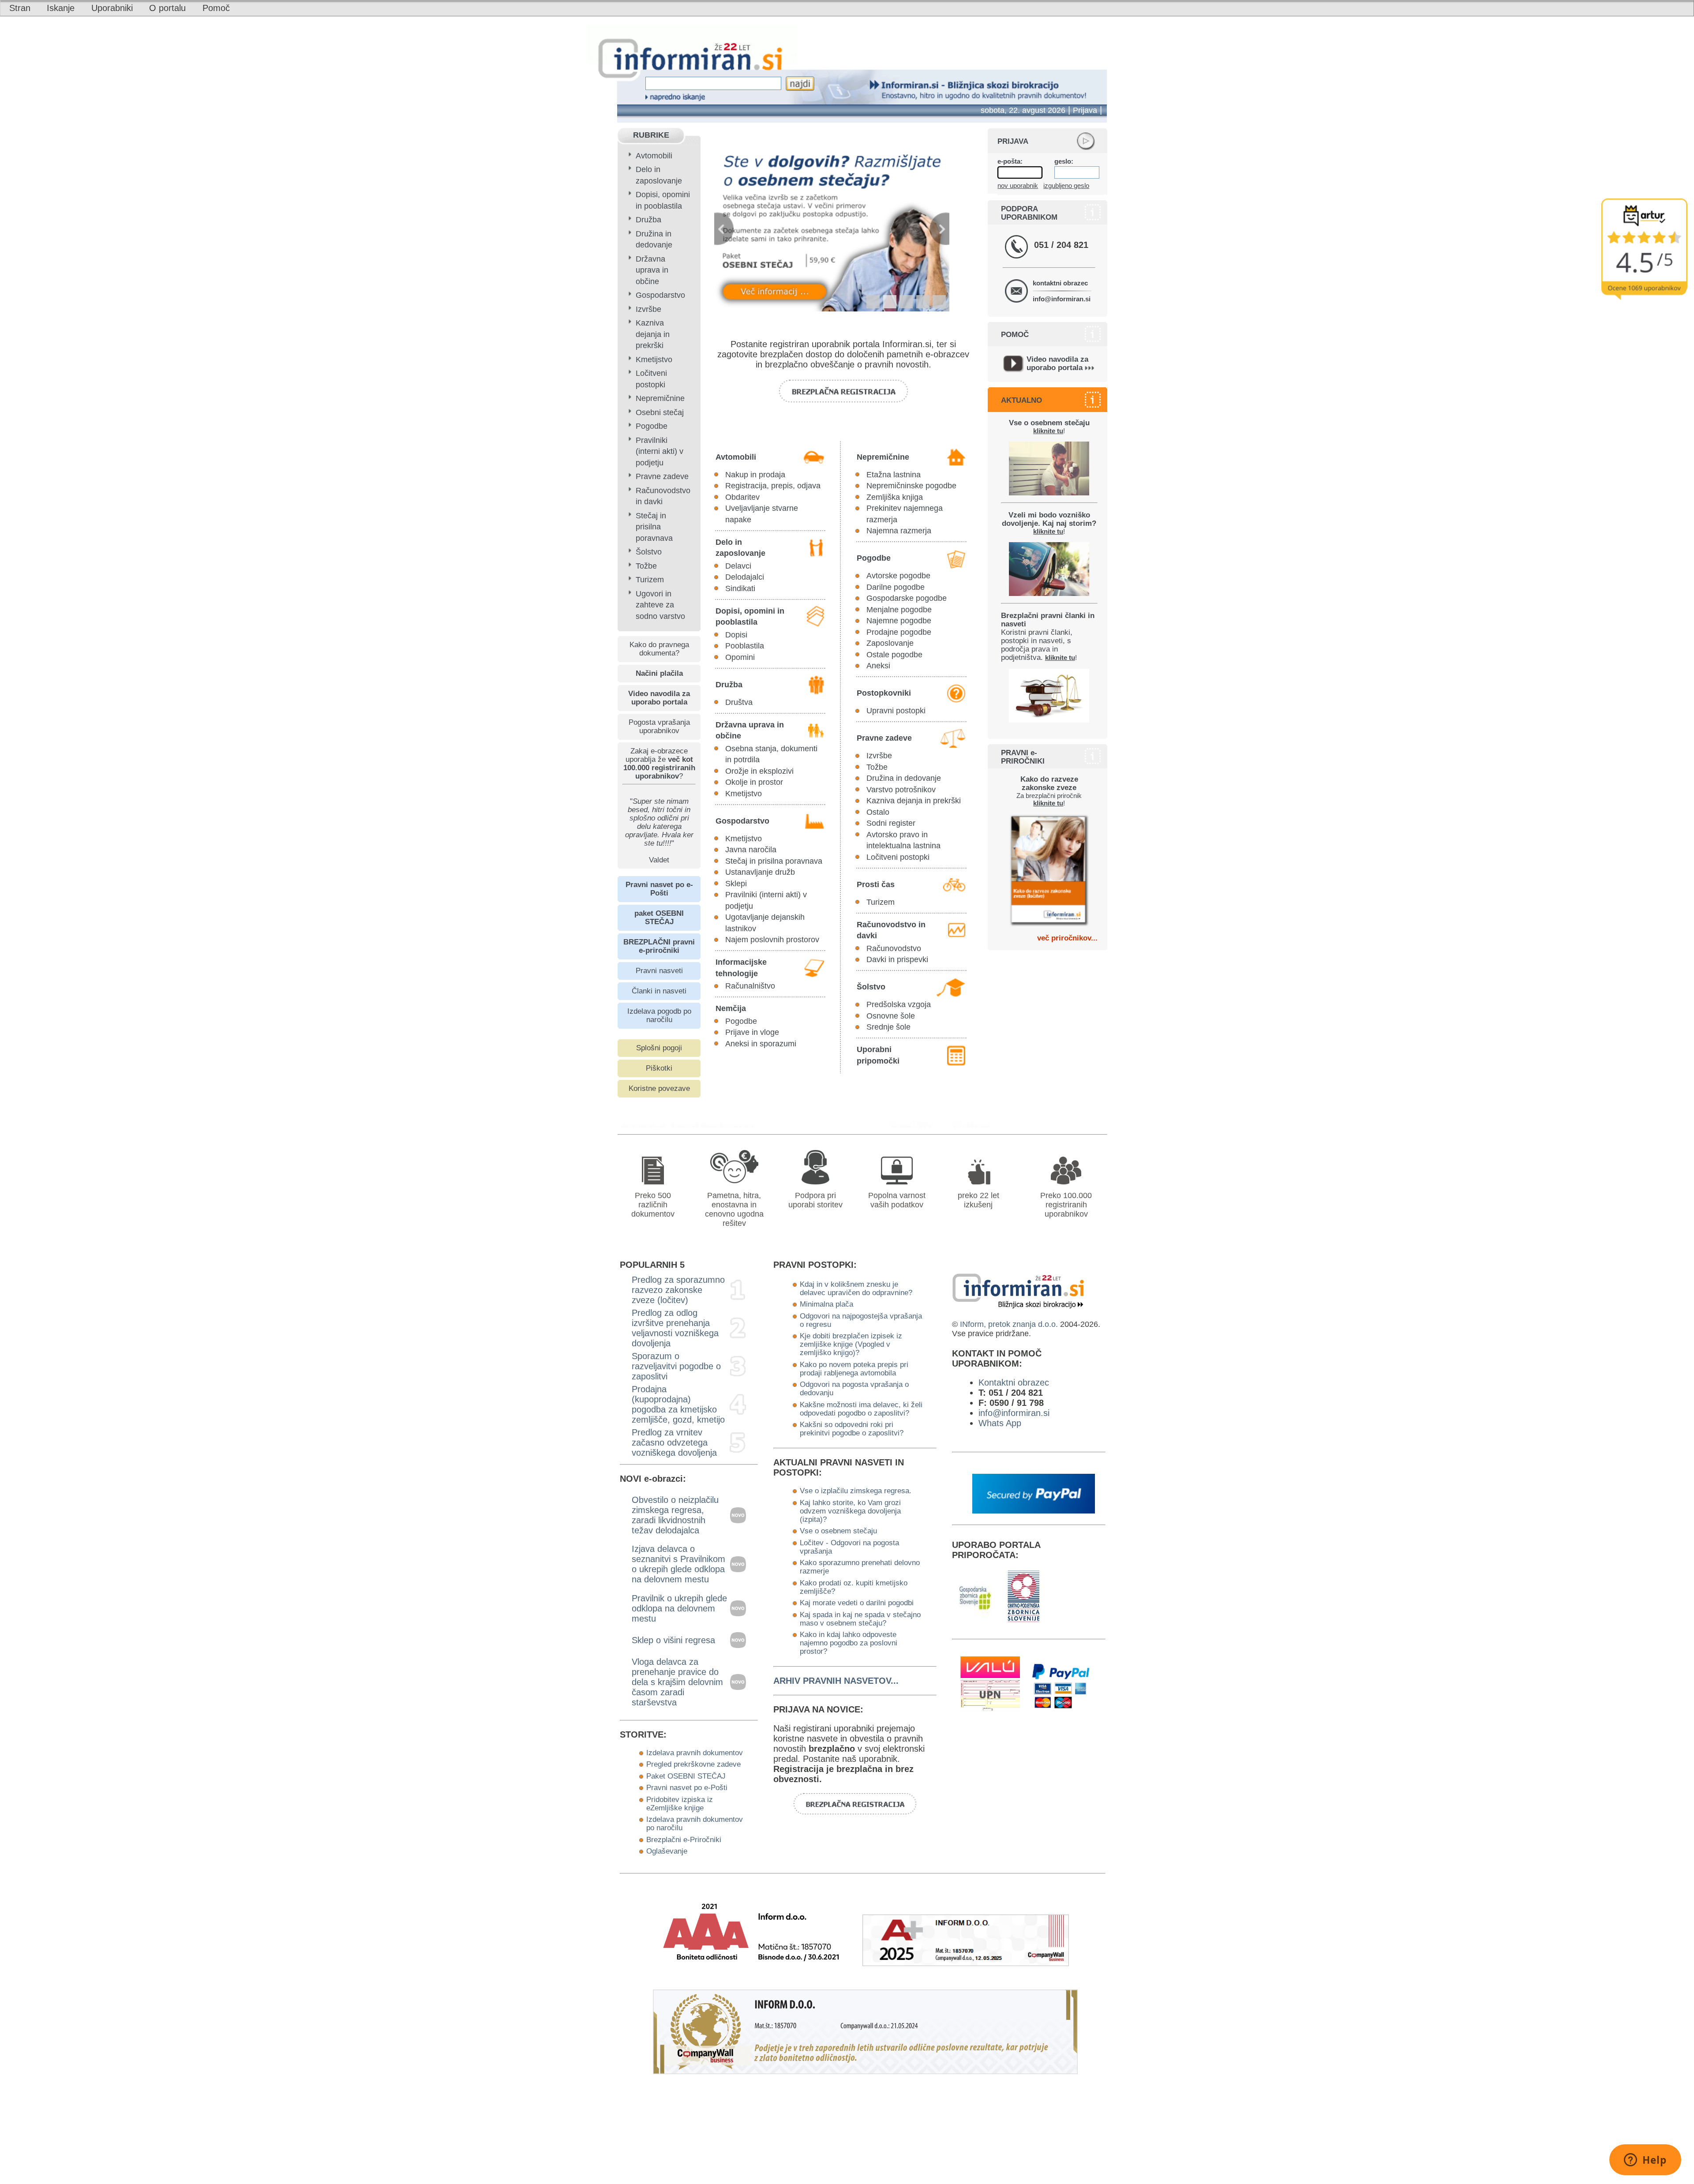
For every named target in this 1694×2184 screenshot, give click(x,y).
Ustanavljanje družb (760, 872)
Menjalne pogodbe (899, 610)
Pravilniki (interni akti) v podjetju (660, 451)
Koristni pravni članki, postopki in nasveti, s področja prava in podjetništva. (1048, 636)
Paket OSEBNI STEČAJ (686, 1776)
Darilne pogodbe (896, 587)
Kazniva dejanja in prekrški (653, 334)
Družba (648, 220)
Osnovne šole (891, 1016)
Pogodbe (652, 426)
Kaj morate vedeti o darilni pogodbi (857, 1603)
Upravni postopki (896, 711)
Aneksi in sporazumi (761, 1044)
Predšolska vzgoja (899, 1004)
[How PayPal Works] (1034, 1510)
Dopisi (736, 635)
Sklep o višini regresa (673, 1640)
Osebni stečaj (660, 412)
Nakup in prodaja (755, 475)
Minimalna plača (826, 1304)
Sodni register (891, 823)
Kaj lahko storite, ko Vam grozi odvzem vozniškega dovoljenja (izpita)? (850, 1511)
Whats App (1000, 1423)
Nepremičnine (660, 398)
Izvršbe (648, 309)
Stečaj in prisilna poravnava (654, 527)
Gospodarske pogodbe (907, 598)
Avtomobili (654, 156)
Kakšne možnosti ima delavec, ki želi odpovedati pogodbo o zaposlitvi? (861, 1409)
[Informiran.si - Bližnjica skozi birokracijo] (915, 1124)
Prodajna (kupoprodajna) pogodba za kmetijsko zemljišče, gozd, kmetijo (678, 1404)
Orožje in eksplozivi (759, 771)
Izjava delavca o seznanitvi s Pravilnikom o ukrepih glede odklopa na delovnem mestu (678, 1564)
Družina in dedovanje (904, 778)
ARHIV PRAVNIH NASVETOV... (836, 1681)
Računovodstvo (894, 948)
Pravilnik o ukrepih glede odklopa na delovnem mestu (679, 1608)
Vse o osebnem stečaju (838, 1531)
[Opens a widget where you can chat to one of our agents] (1645, 2161)
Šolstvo (649, 552)
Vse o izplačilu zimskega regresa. (856, 1491)
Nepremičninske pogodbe (911, 486)
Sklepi (736, 884)
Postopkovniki (884, 693)
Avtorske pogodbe (898, 576)
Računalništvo (750, 986)
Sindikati (740, 588)
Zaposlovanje (890, 643)
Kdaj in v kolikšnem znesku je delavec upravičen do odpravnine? (856, 1288)
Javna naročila (751, 850)
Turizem (650, 580)
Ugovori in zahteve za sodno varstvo (660, 605)
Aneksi (878, 666)
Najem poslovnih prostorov (772, 940)
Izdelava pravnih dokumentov (695, 1753)
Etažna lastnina (894, 475)
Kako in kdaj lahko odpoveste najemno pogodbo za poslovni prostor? (849, 1643)
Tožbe (646, 566)
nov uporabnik (1018, 185)
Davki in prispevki (897, 959)
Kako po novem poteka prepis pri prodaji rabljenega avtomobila (854, 1369)
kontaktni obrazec (1060, 283)
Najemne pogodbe (899, 621)
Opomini (740, 657)
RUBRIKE (651, 135)
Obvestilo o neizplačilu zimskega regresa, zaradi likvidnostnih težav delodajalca (675, 1515)
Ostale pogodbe (894, 655)
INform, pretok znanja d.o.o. (1009, 1324)
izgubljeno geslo (1066, 185)
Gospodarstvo (660, 295)
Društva (739, 702)
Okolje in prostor (754, 782)
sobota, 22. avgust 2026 (1023, 110)
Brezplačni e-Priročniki (684, 1839)
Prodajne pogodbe (899, 632)
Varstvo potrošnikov (901, 790)
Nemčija (731, 1008)
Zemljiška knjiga (895, 497)
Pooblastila (745, 646)
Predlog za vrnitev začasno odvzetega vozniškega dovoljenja (674, 1442)
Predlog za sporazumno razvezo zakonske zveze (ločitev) (678, 1290)
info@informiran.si (1062, 299)
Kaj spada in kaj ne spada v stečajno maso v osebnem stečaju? (860, 1619)
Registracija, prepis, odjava (773, 486)
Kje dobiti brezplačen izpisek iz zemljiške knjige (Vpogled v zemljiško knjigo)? (851, 1344)
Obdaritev (742, 497)
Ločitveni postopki (898, 857)
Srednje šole (888, 1027)
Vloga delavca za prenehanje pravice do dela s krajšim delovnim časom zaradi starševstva (677, 1682)
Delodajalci (745, 577)
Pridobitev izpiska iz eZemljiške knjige (680, 1804)
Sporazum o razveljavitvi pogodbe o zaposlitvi (676, 1366)
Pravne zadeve (662, 476)
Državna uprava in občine (652, 270)
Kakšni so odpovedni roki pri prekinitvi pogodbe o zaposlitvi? (852, 1429)
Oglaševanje (667, 1851)
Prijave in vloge (752, 1032)
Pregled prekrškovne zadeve (693, 1764)
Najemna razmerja (899, 531)
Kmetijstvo (654, 360)
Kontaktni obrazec (1014, 1382)
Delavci (738, 566)
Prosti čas (876, 884)
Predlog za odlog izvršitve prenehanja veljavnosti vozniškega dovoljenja (675, 1328)
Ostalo (878, 812)
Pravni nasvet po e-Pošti (687, 1787)
